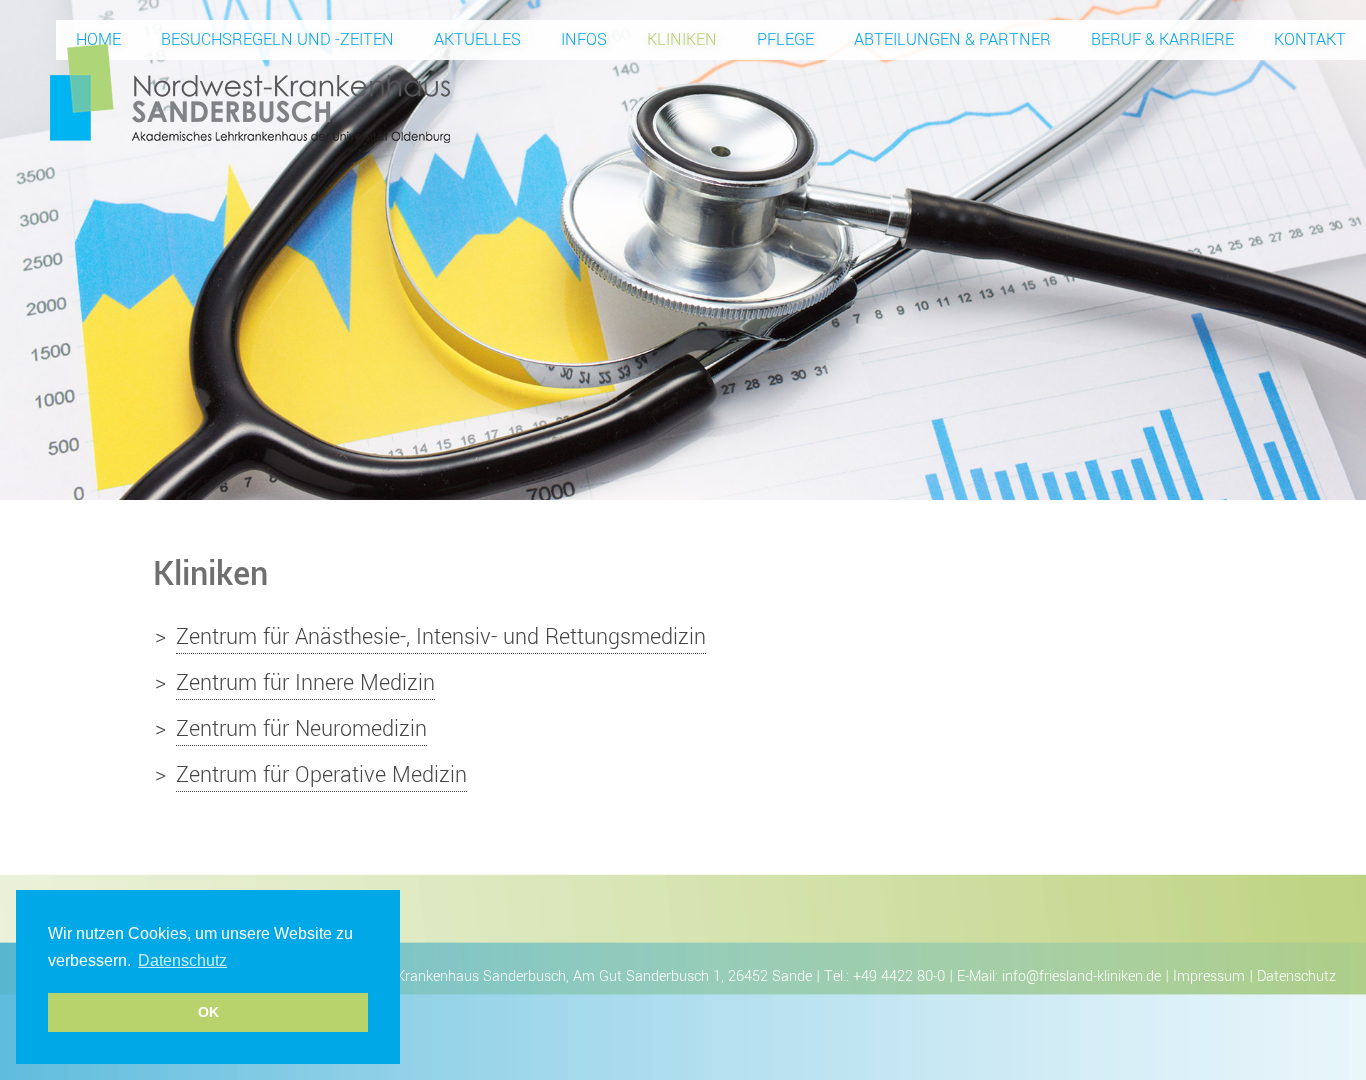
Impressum (1209, 976)
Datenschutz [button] (182, 960)
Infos (584, 39)
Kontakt (1310, 39)
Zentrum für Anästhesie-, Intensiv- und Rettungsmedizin (441, 637)
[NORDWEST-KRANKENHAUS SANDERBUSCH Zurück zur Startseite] (250, 92)
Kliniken (682, 39)
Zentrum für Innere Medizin (305, 683)
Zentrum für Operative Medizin (321, 775)
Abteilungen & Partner (952, 39)
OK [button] (208, 1012)
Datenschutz (1296, 976)
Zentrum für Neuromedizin (301, 729)
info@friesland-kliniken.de (1081, 976)
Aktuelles (477, 39)
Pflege (785, 39)
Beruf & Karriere (1162, 39)
